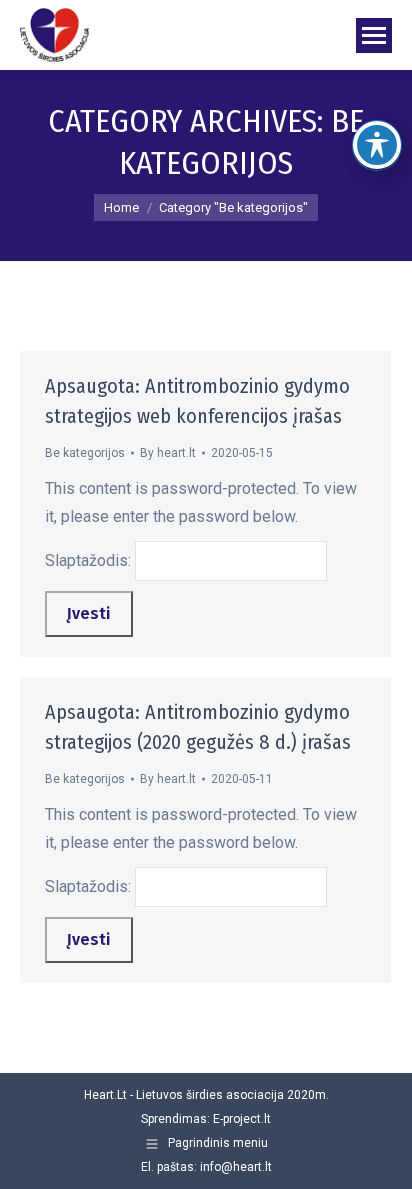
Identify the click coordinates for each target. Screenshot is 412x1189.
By (168, 453)
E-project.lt (242, 1119)
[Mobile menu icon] (374, 35)
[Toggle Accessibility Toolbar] (377, 145)
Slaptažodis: (90, 560)
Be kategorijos (85, 453)
